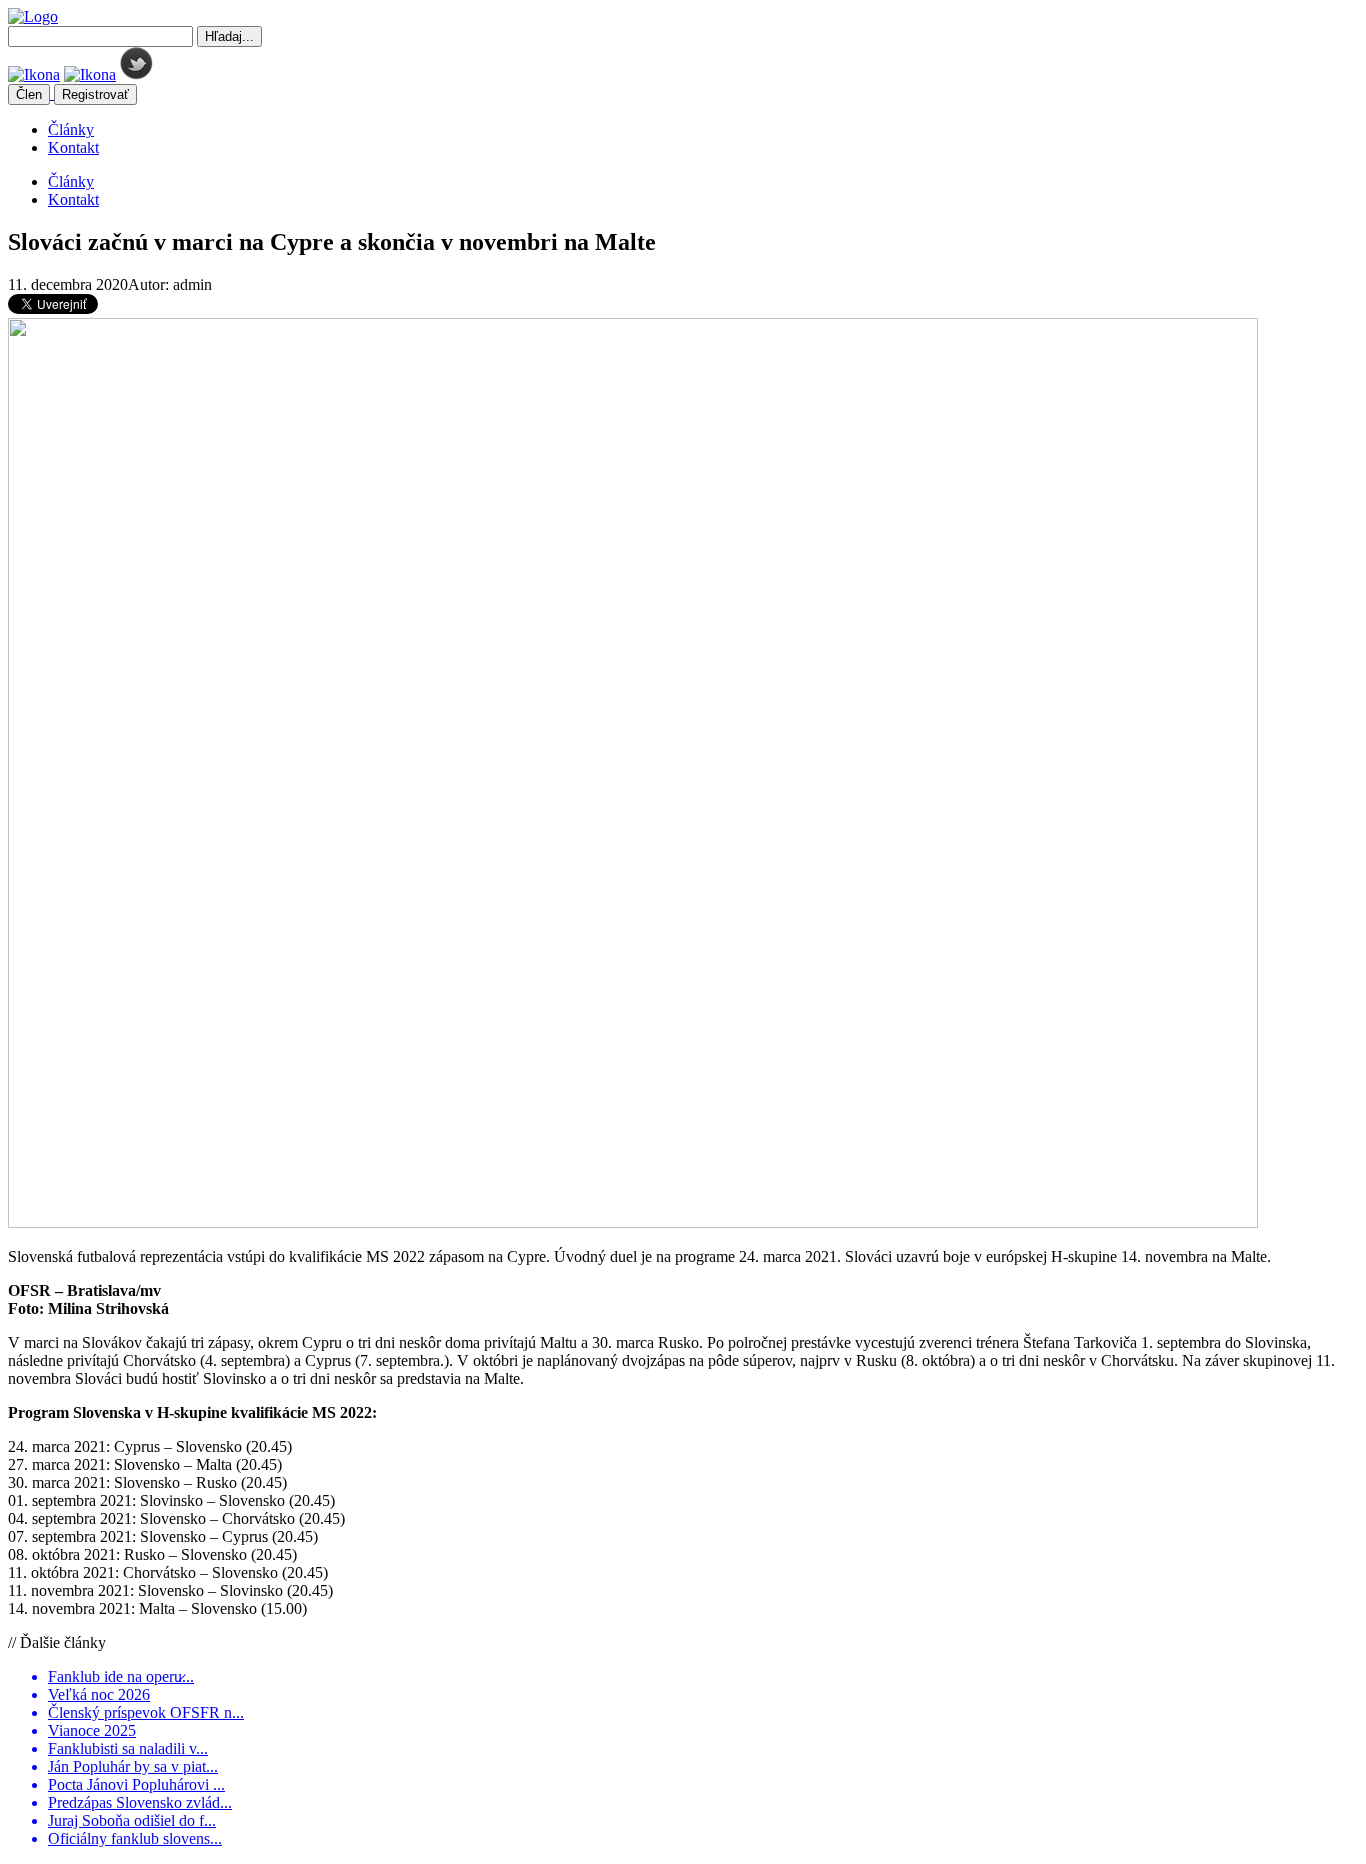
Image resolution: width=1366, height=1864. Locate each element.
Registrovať (95, 94)
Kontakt (73, 147)
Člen (29, 94)
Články (71, 129)
